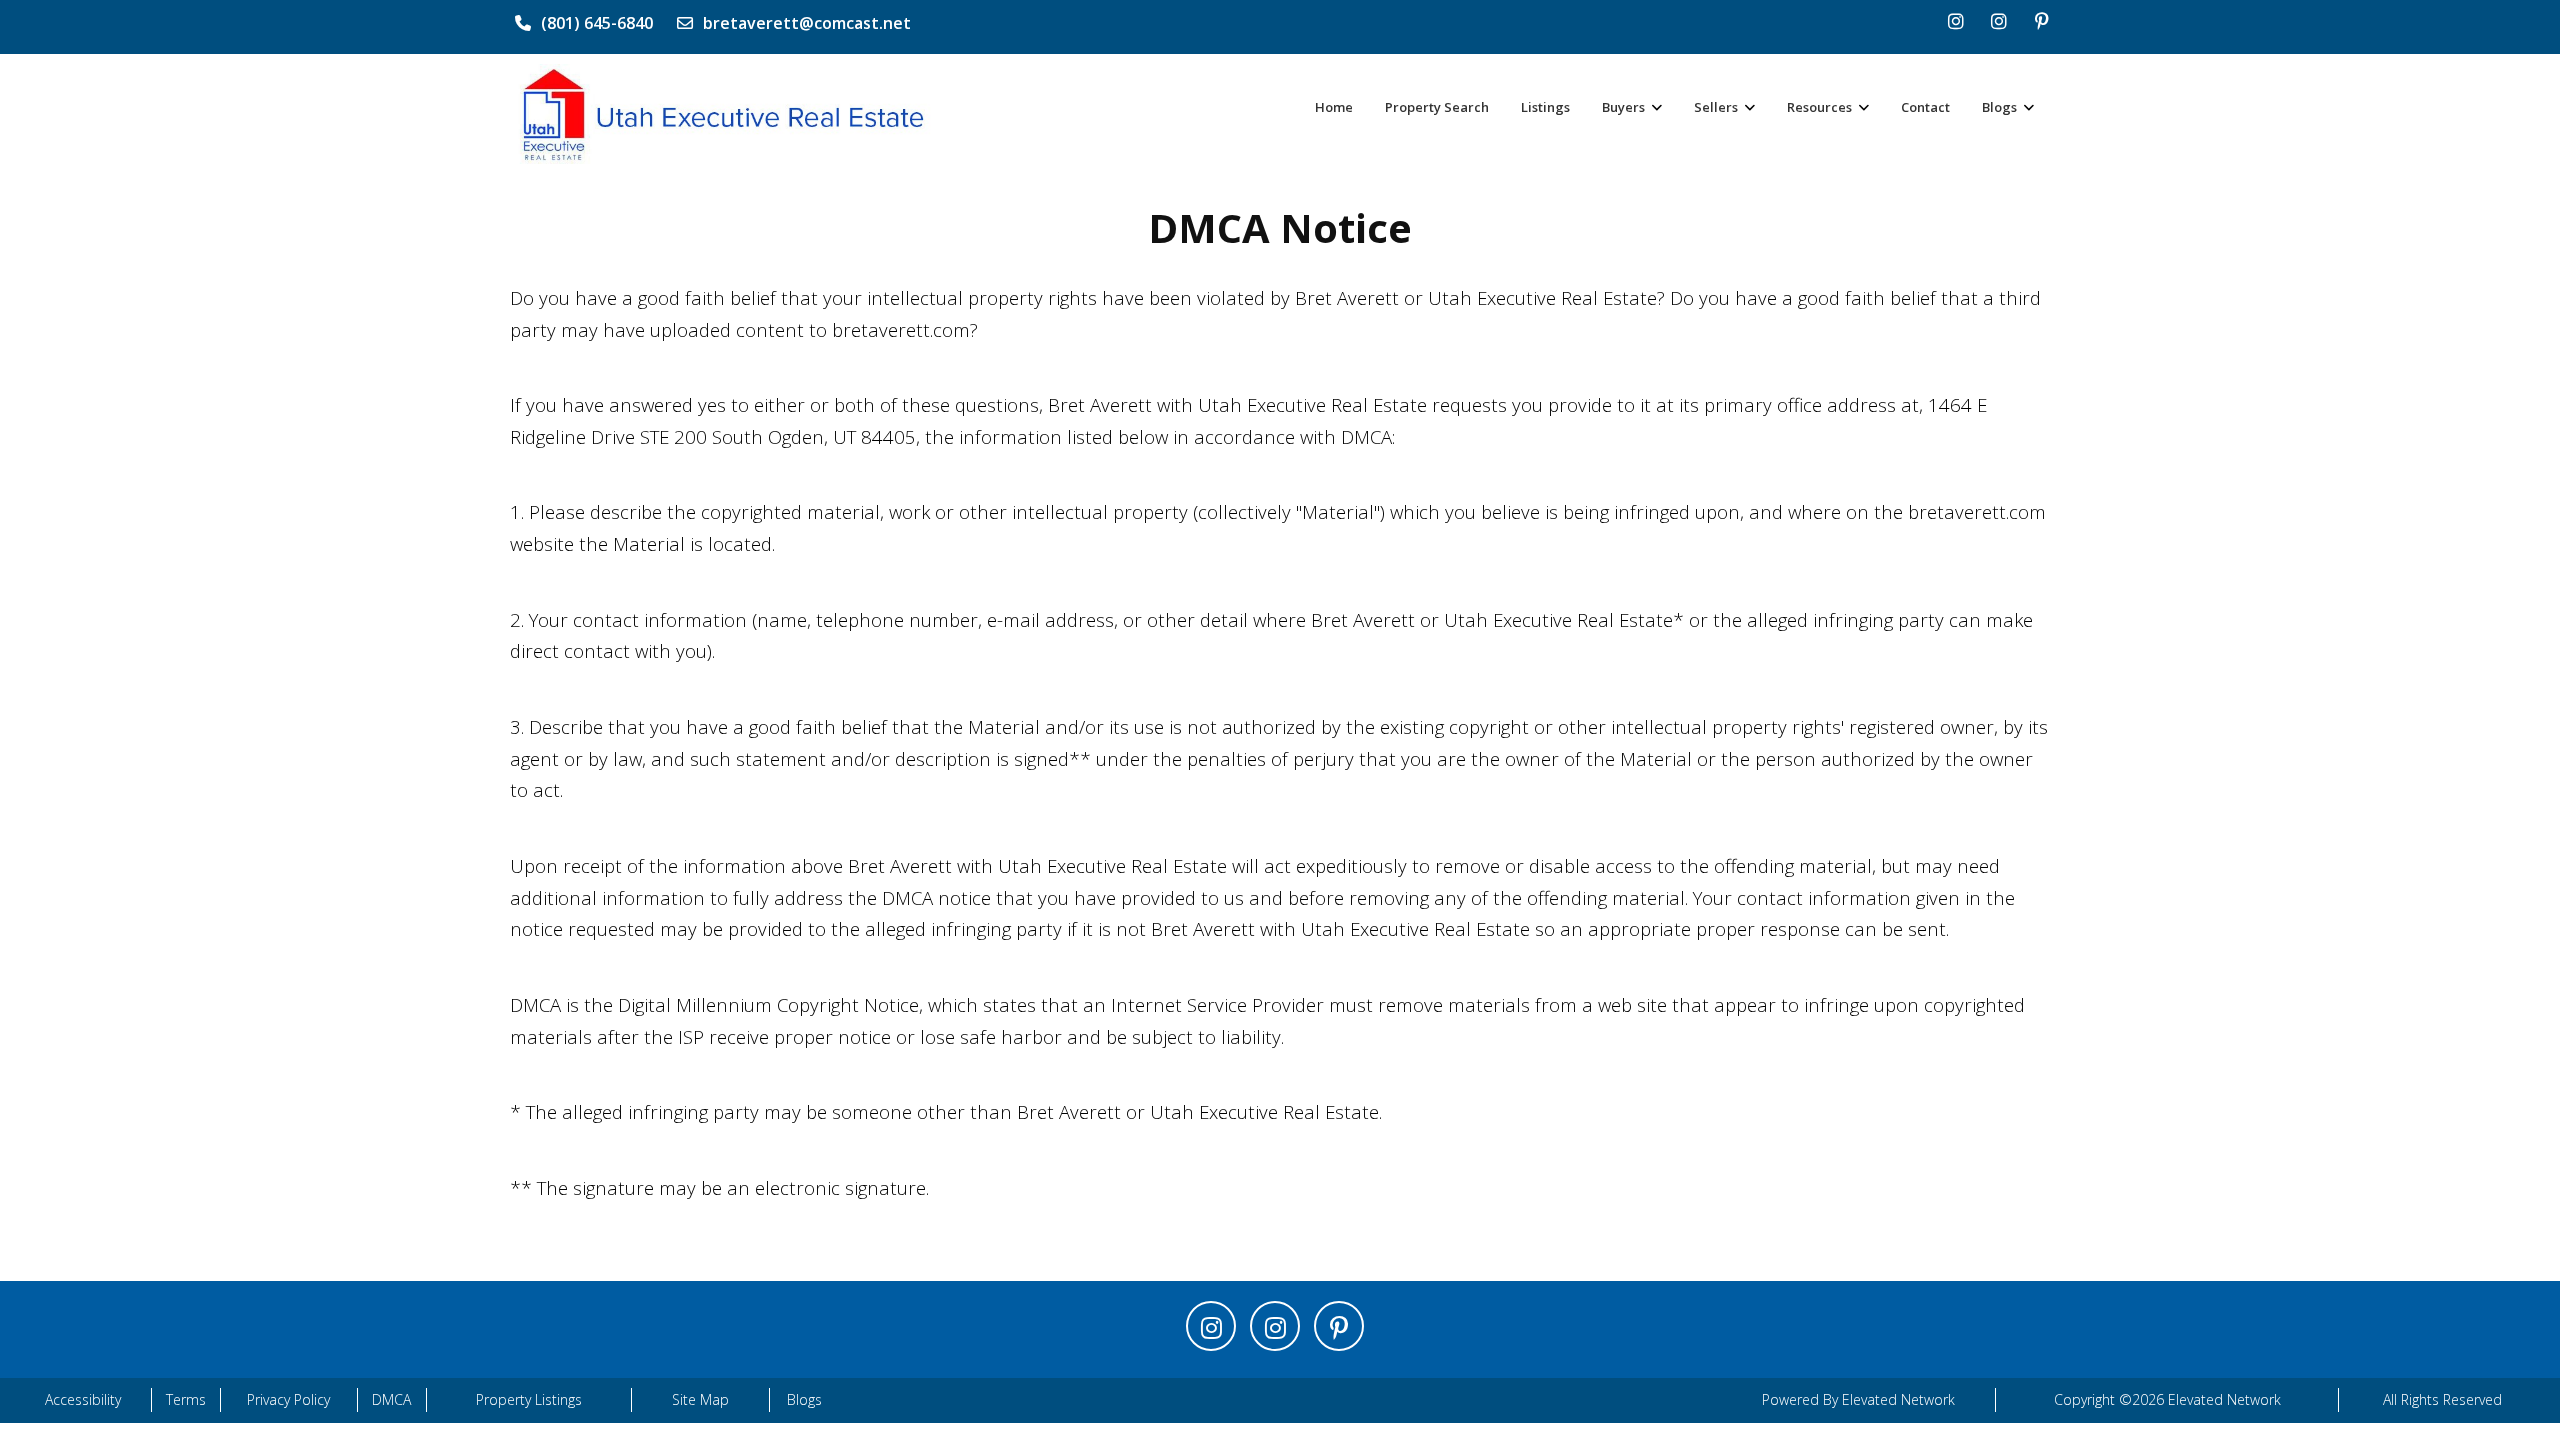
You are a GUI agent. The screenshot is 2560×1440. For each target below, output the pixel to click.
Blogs (804, 1399)
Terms (186, 1399)
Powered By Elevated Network (1858, 1399)
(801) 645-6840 (597, 23)
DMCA (391, 1399)
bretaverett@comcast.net (807, 23)
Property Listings (529, 1399)
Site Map (700, 1399)
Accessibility (83, 1399)
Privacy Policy (288, 1399)
